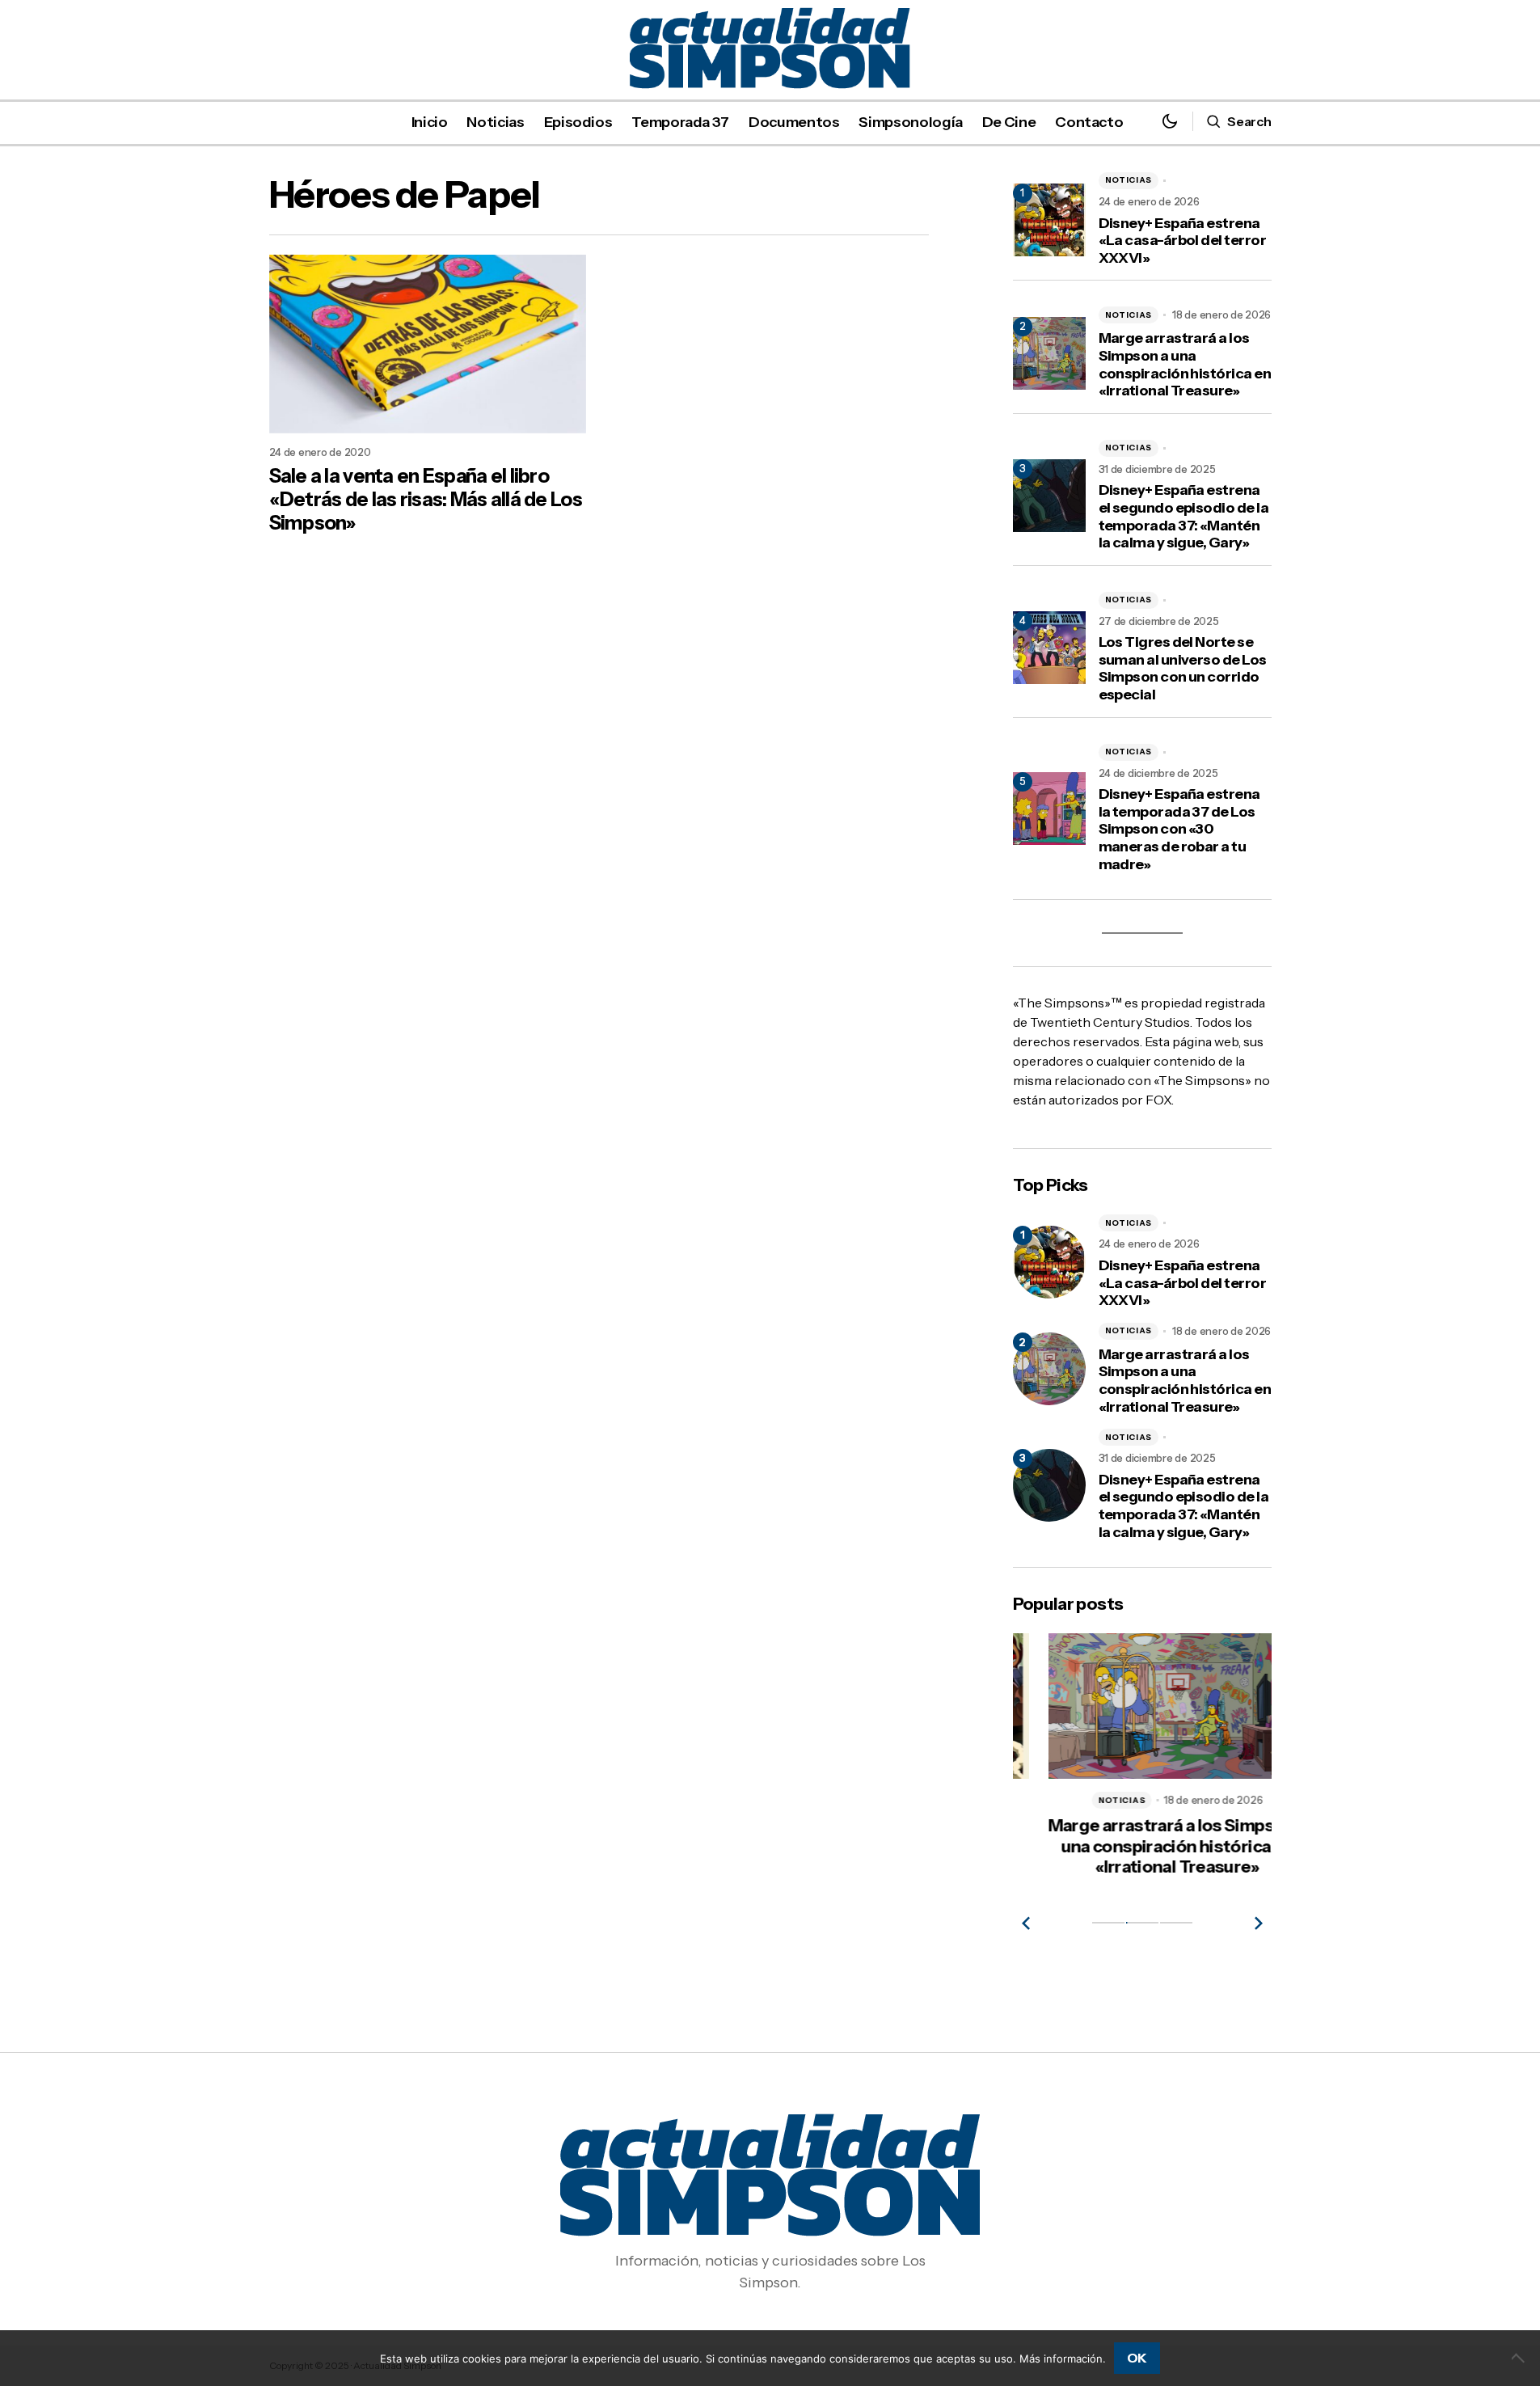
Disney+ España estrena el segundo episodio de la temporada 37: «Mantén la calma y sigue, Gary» (1184, 517)
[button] (1170, 122)
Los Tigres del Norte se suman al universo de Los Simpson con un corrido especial (1183, 669)
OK (1137, 2358)
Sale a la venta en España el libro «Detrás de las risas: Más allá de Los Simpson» (426, 500)
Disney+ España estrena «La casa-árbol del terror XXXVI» (1183, 241)
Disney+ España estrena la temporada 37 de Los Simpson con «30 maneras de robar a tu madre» (1179, 829)
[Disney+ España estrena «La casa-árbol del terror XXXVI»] (1049, 1262)
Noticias (1129, 180)
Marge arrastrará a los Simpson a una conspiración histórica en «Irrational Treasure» (1185, 365)
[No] (1520, 2358)
